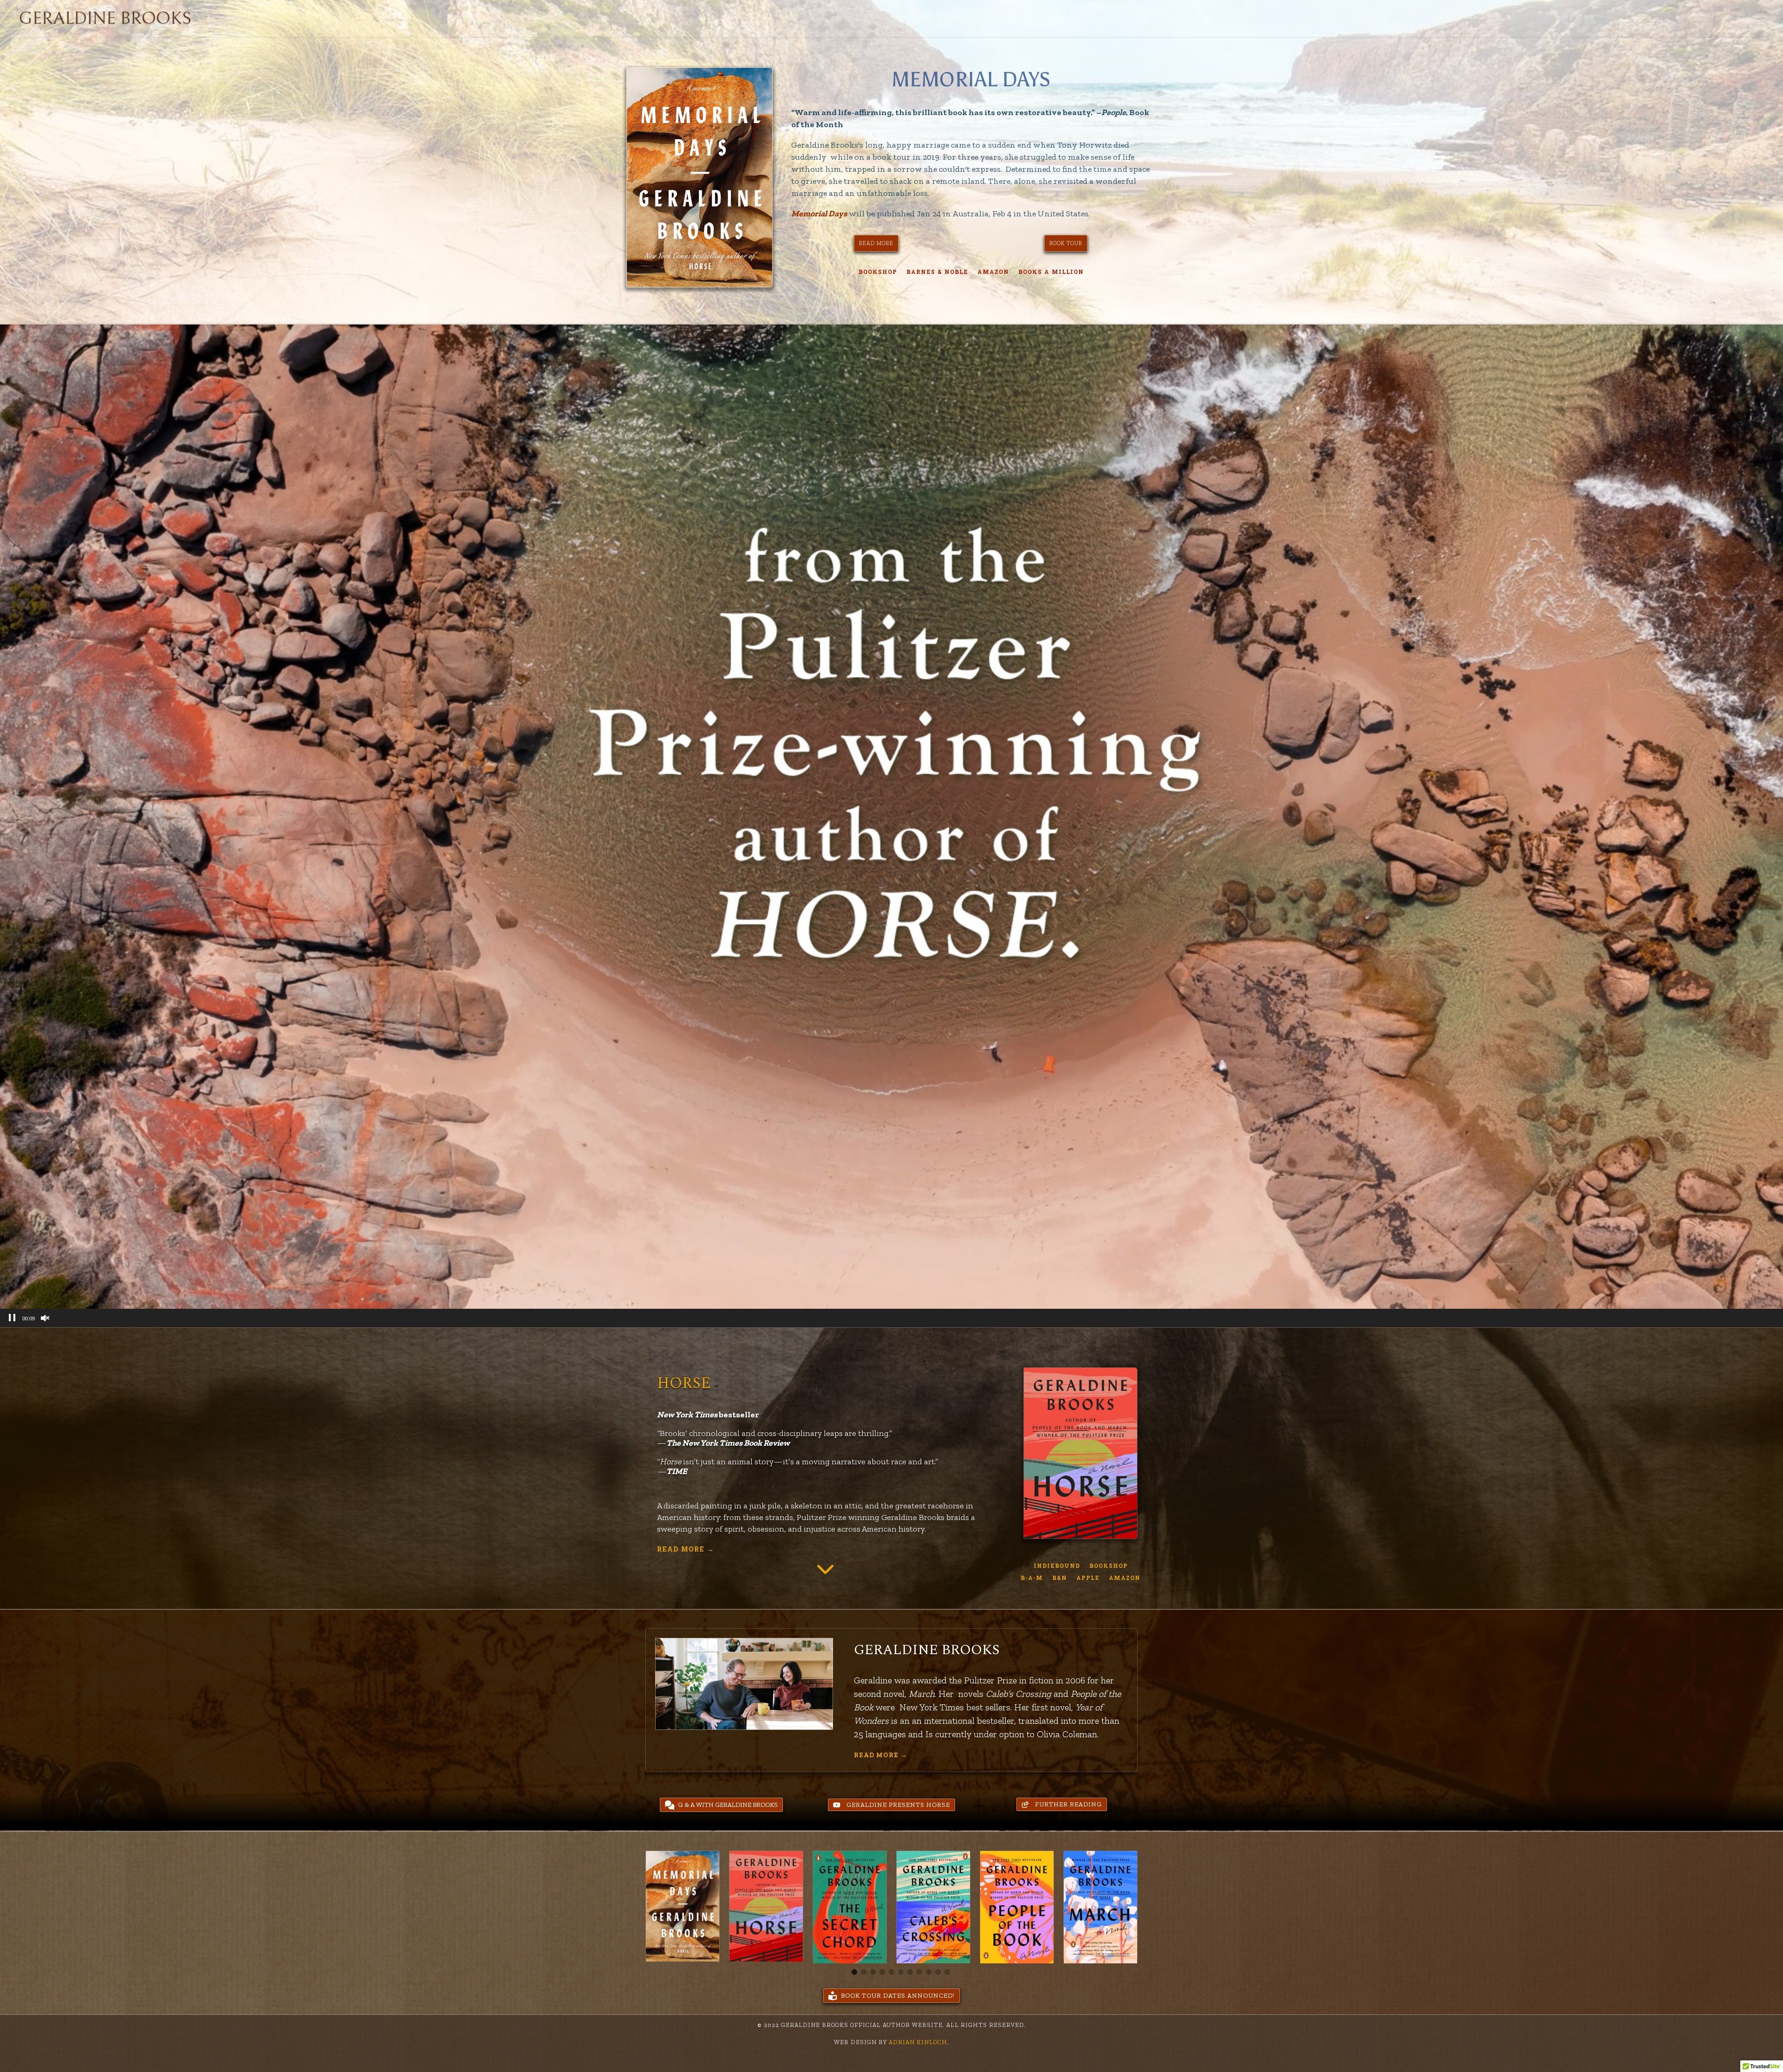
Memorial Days (971, 79)
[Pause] (12, 1318)
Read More (686, 1549)
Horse (684, 1383)
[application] (891, 826)
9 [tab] (929, 1972)
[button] (891, 1805)
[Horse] (1080, 1453)
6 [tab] (901, 1972)
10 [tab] (938, 1972)
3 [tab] (873, 1972)
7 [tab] (910, 1972)
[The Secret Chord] (850, 1906)
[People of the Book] (1017, 1906)
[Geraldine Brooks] (744, 1684)
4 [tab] (882, 1972)
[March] (1100, 1906)
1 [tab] (854, 1972)
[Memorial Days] (700, 177)
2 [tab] (864, 1972)
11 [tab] (947, 1972)
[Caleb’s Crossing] (933, 1906)
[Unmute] (45, 1318)
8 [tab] (919, 1972)
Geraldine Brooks (927, 1650)
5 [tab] (891, 1972)
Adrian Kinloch (917, 2042)
